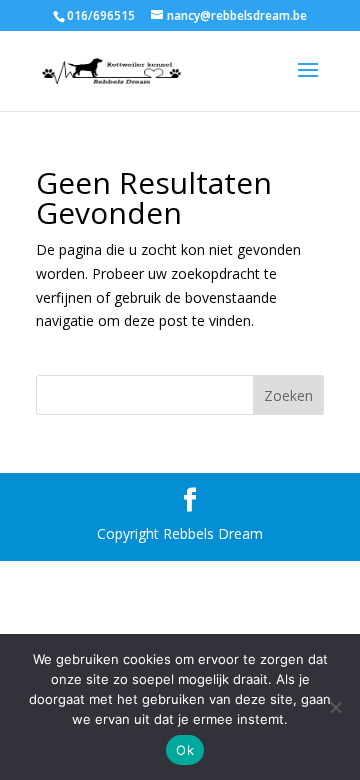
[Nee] (335, 707)
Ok (185, 750)
